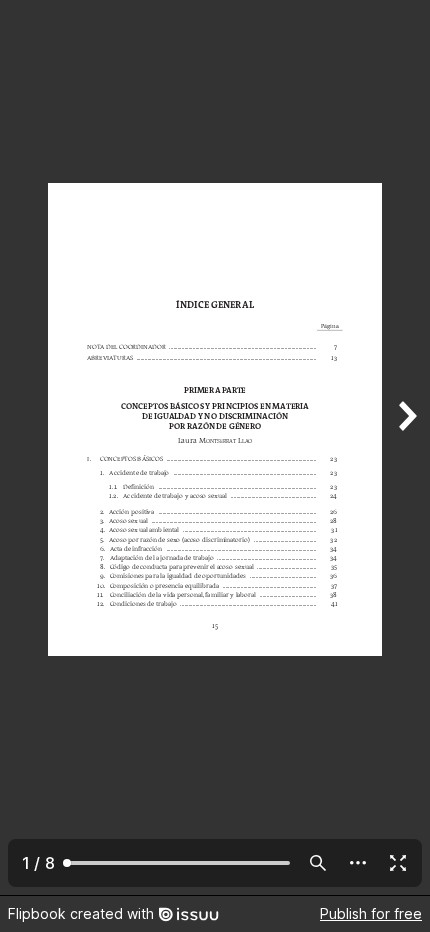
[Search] (318, 863)
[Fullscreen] (398, 863)
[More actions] (358, 863)
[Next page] (406, 447)
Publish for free (371, 913)
